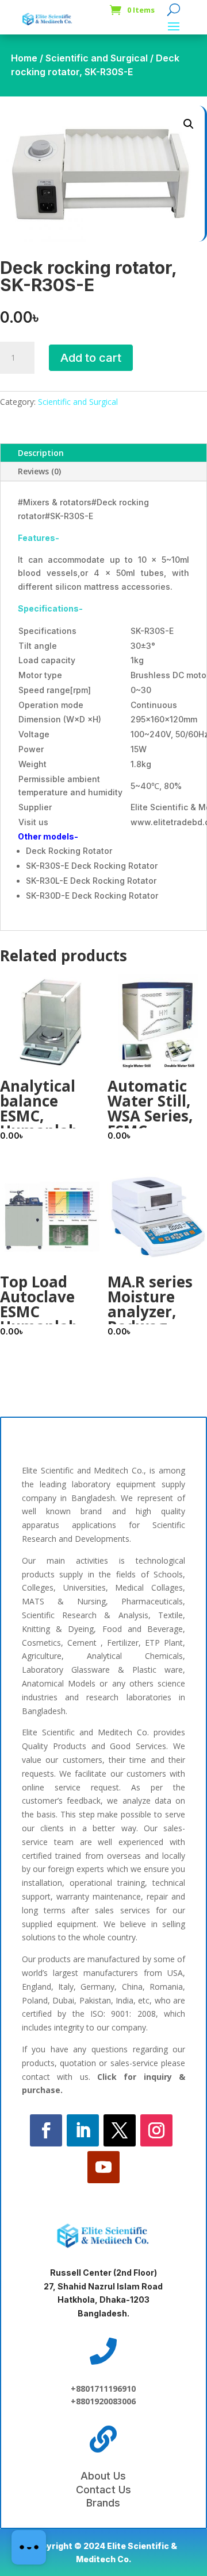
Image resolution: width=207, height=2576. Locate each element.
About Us (103, 2476)
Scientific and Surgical (97, 58)
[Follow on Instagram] (156, 2130)
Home (24, 58)
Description (41, 453)
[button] (189, 124)
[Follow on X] (120, 2130)
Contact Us (103, 2490)
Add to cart (91, 358)
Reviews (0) (39, 471)
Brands (103, 2503)
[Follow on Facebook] (46, 2130)
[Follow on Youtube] (103, 2167)
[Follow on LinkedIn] (83, 2130)
